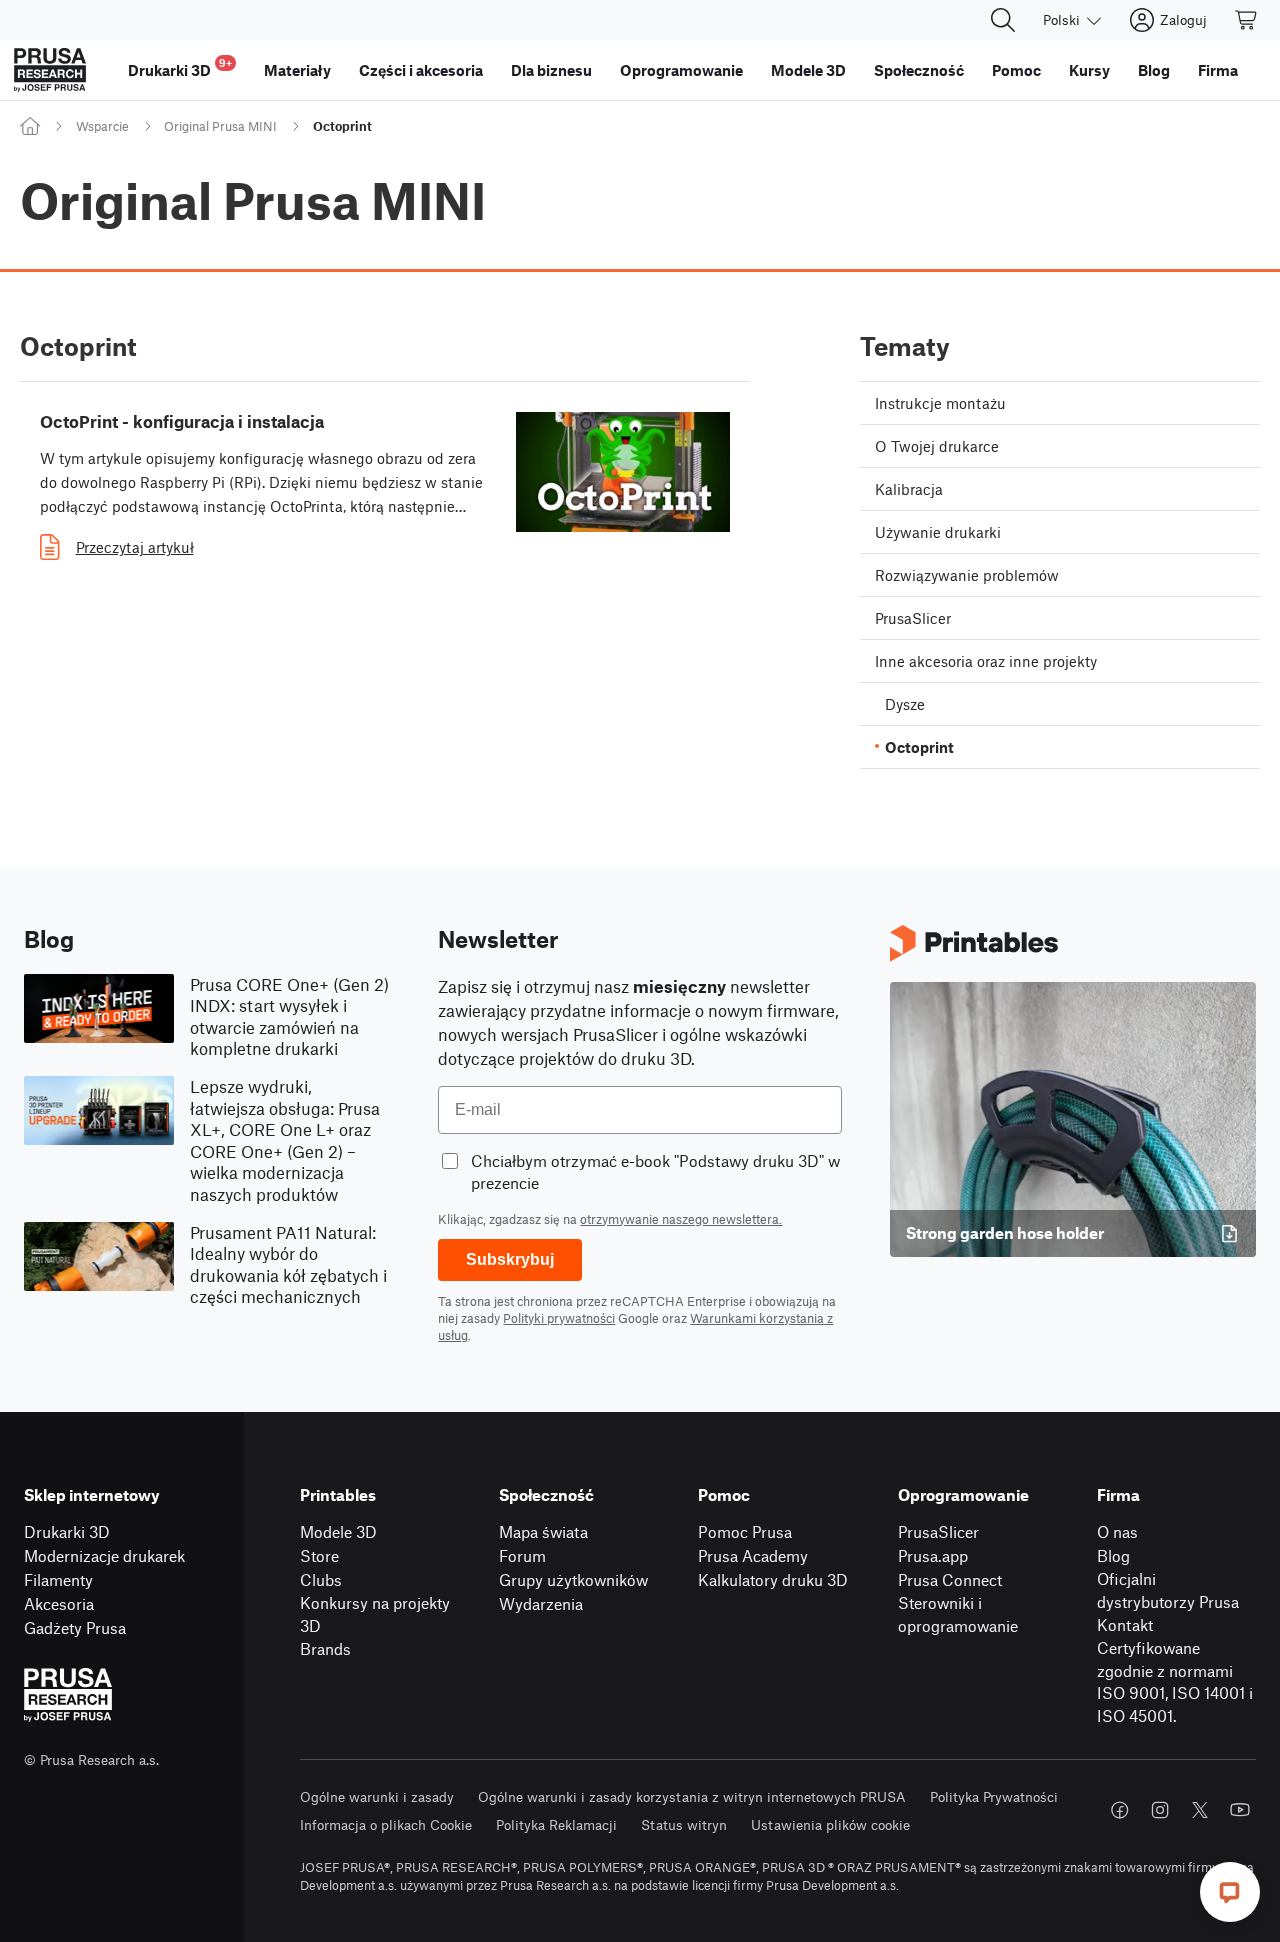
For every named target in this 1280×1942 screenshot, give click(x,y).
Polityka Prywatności (994, 1796)
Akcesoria (59, 1603)
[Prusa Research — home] (50, 70)
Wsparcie (102, 126)
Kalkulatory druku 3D (773, 1579)
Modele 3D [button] (808, 70)
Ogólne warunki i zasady (377, 1796)
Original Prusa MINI (220, 126)
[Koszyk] (1247, 20)
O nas (1117, 1531)
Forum (522, 1555)
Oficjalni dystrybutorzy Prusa (1168, 1590)
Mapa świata (543, 1531)
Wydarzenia (541, 1603)
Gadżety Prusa (75, 1627)
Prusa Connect (950, 1579)
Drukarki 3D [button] (180, 67)
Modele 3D (338, 1531)
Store (319, 1555)
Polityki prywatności (559, 1318)
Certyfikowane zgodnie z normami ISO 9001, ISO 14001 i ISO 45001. (1175, 1681)
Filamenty (58, 1579)
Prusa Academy (753, 1555)
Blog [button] (1154, 70)
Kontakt (1125, 1624)
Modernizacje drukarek (104, 1555)
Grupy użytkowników (573, 1579)
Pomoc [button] (1016, 70)
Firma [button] (1218, 70)
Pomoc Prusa (745, 1531)
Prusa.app (933, 1555)
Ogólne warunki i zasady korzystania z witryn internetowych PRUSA (692, 1796)
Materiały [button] (297, 70)
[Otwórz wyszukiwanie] (1003, 20)
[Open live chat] (1230, 1892)
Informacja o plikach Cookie (386, 1824)
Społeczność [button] (919, 70)
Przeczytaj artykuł (135, 547)
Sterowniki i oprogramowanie (958, 1614)
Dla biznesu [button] (551, 70)
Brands (325, 1648)
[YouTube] (1240, 1810)
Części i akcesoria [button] (421, 70)
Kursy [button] (1089, 70)
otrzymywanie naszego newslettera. (681, 1219)
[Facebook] (1120, 1810)
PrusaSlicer (938, 1531)
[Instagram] (1160, 1810)
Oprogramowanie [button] (681, 70)
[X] (1200, 1810)
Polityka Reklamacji (556, 1824)
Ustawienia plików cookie (830, 1824)
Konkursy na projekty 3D (375, 1614)
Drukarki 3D (67, 1531)
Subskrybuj (510, 1259)
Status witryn (684, 1824)
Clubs (321, 1579)
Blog (1113, 1555)
